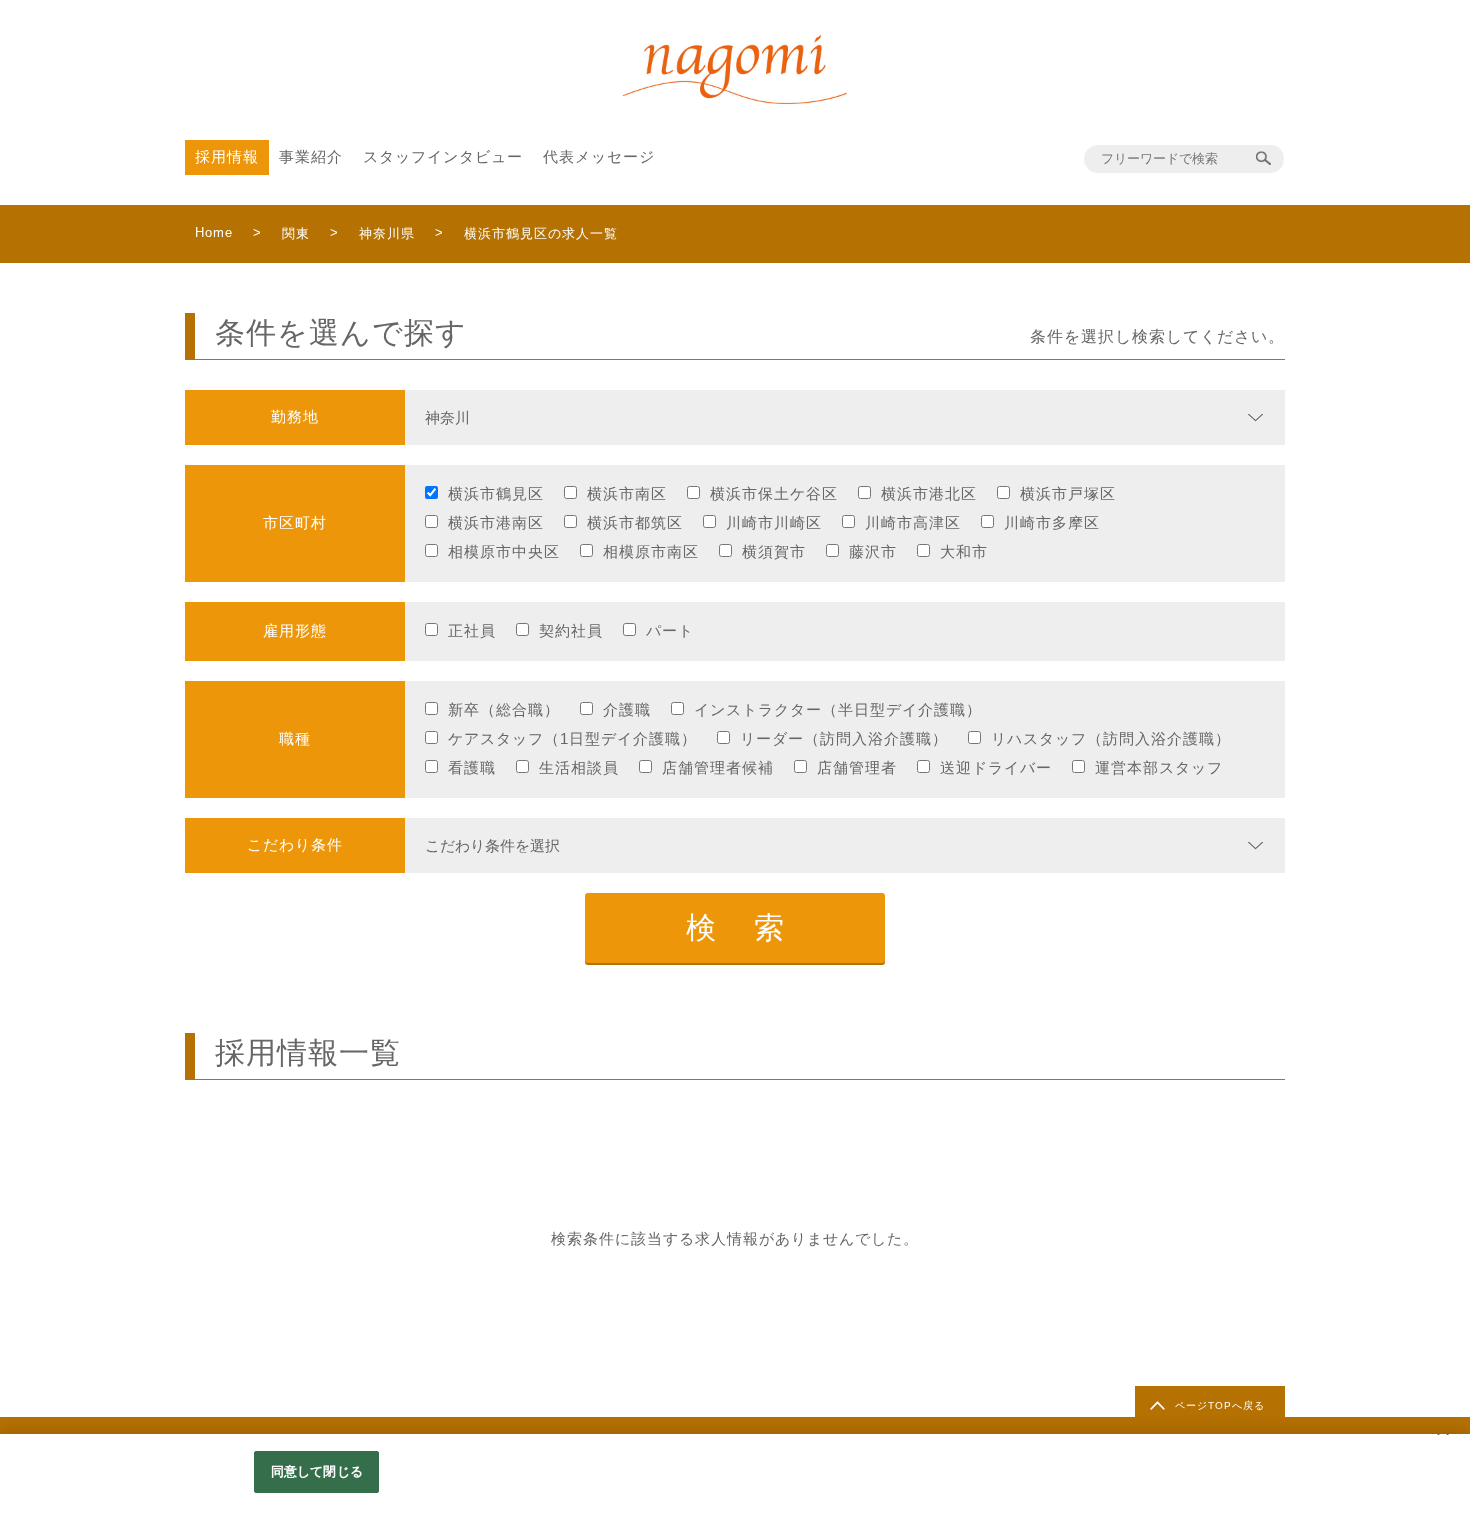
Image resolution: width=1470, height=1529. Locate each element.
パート (670, 630)
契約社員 (571, 630)
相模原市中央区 (504, 551)
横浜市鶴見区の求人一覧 (541, 233)
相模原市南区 (651, 551)
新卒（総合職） (504, 709)
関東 (296, 233)
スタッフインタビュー (443, 156)
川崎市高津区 (913, 522)
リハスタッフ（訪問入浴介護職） (1111, 738)
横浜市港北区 (929, 493)
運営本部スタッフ (1159, 767)
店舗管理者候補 (718, 767)
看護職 (472, 767)
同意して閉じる (317, 1471)
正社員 (472, 630)
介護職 (627, 709)
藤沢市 (873, 551)
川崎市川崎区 (774, 522)
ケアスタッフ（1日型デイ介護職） (572, 738)
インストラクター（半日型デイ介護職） (838, 709)
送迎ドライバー (996, 767)
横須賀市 (774, 551)
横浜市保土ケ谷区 (774, 493)
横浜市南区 (627, 493)
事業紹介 (311, 156)
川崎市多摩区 (1052, 522)
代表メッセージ (599, 156)
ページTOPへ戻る (1220, 1405)
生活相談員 (579, 767)
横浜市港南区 (496, 522)
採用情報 (227, 156)
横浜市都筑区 (635, 522)
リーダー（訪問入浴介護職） (844, 738)
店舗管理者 (857, 767)
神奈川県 (387, 233)
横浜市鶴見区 (496, 493)
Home (214, 232)
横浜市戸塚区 (1068, 493)
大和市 (964, 551)
